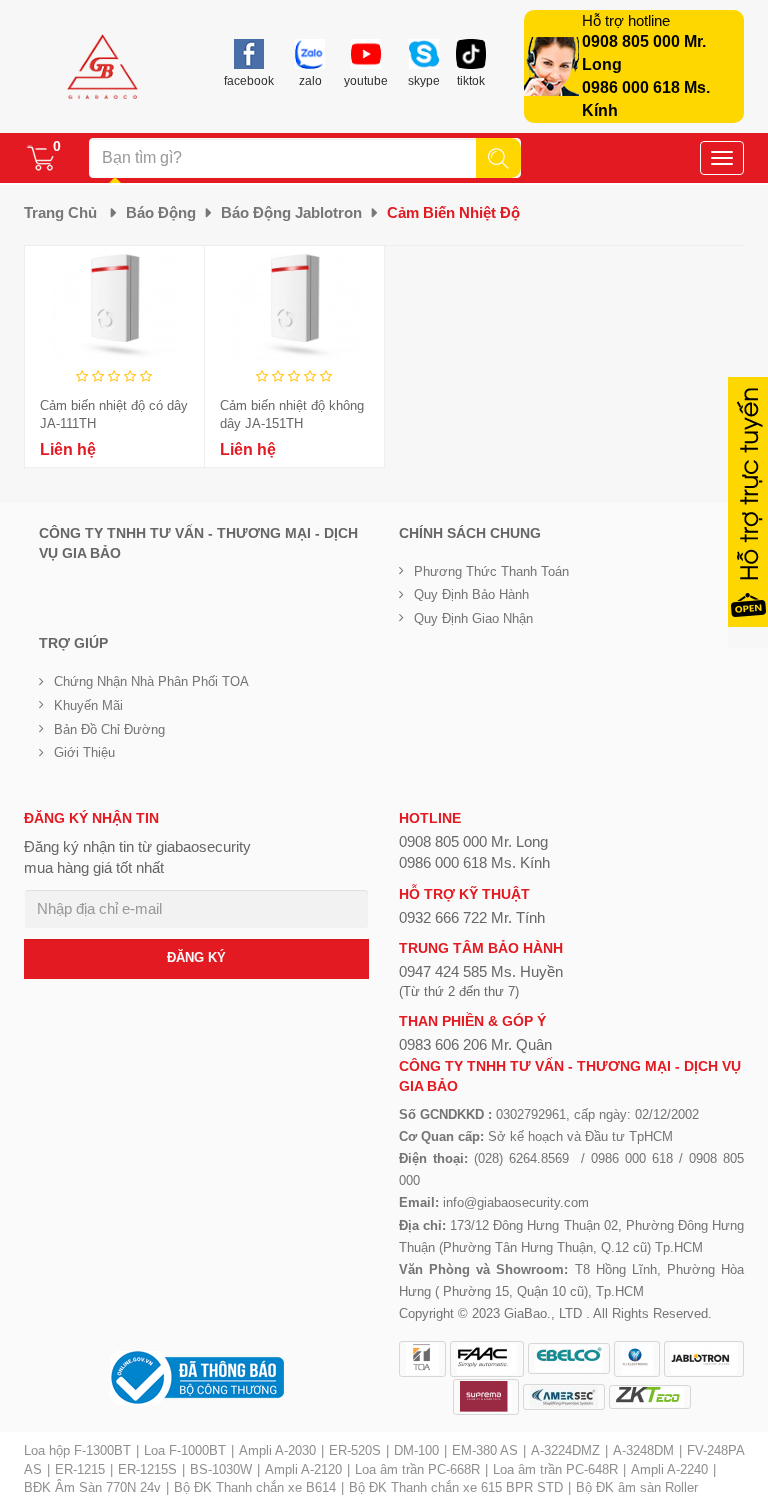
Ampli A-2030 (277, 1450)
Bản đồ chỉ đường (109, 729)
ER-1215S (147, 1469)
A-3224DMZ (565, 1450)
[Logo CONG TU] (564, 1397)
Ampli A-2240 (669, 1469)
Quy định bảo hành (471, 594)
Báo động (161, 212)
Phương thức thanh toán (491, 571)
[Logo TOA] (422, 1359)
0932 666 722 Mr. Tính (472, 917)
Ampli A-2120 (303, 1469)
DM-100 (416, 1450)
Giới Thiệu (84, 752)
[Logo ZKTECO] (650, 1397)
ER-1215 (80, 1469)
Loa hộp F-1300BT (77, 1450)
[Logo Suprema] (486, 1397)
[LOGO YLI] (637, 1359)
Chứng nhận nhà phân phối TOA (151, 681)
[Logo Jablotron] (704, 1359)
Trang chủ (60, 212)
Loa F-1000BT (185, 1450)
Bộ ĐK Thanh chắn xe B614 (255, 1487)
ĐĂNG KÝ (196, 957)
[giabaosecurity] (103, 67)
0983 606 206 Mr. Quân (475, 1044)
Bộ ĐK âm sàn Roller (637, 1487)
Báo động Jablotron (291, 212)
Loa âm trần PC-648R (555, 1469)
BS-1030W (221, 1469)
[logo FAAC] (487, 1359)
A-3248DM (643, 1450)
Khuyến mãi (88, 705)
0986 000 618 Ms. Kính (474, 862)
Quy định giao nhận (473, 618)
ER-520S (355, 1450)
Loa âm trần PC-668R (417, 1469)
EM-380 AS (485, 1450)
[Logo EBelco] (569, 1358)
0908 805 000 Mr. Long (473, 841)
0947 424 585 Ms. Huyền (481, 971)
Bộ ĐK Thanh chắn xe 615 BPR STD (456, 1487)
